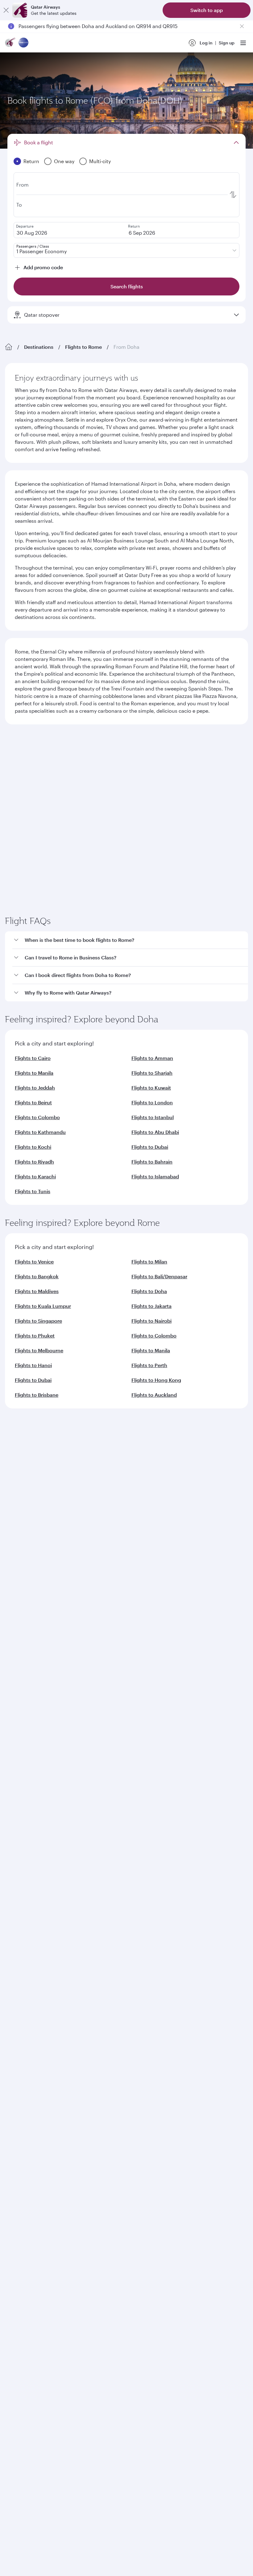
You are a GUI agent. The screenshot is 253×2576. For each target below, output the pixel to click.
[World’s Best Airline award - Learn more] (20, 1888)
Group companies (23, 1672)
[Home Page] (9, 347)
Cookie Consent (26, 2036)
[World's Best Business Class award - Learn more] (20, 1919)
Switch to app (207, 10)
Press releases (20, 1608)
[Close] (6, 10)
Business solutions (24, 1694)
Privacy (73, 2025)
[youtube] (58, 1836)
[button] (130, 1065)
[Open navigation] (243, 43)
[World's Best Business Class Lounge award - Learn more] (20, 1949)
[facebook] (15, 1836)
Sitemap (201, 2025)
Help (10, 1739)
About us (14, 1588)
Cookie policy (24, 2025)
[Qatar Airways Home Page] (10, 43)
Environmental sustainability (35, 1647)
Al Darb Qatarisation (26, 1628)
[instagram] (73, 1836)
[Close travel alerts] (242, 26)
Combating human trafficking (153, 2025)
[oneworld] (23, 43)
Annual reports (21, 1637)
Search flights (188, 845)
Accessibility (102, 2025)
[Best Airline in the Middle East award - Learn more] (20, 1980)
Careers (13, 1598)
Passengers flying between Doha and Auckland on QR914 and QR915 (98, 26)
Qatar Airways (19, 1572)
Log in (206, 43)
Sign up (227, 43)
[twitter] (29, 1836)
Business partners (23, 1717)
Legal (52, 2025)
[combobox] (64, 769)
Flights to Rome (83, 347)
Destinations (39, 347)
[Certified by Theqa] (33, 1780)
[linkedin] (44, 1836)
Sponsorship (18, 1618)
